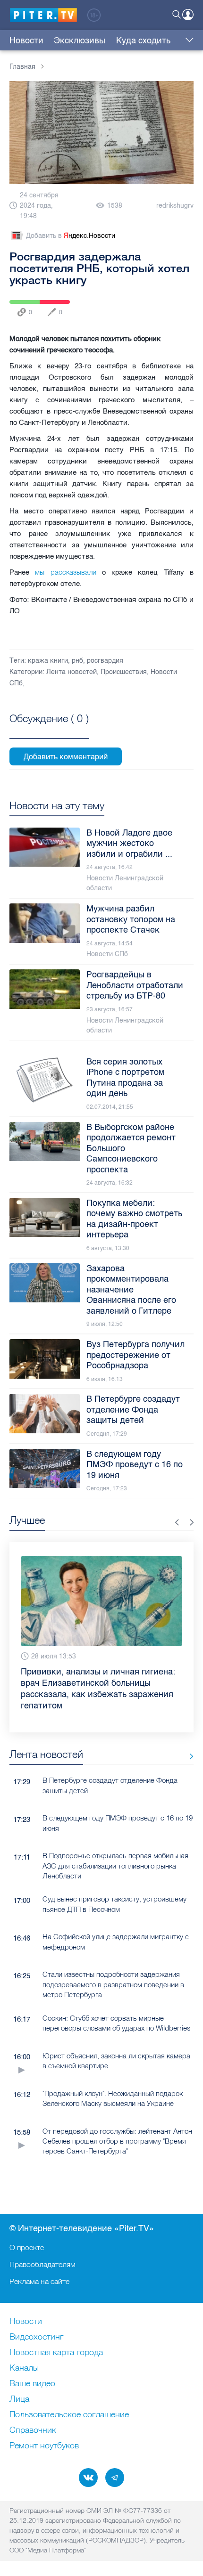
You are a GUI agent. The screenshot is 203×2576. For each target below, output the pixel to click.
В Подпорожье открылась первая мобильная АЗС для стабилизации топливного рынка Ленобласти (115, 1866)
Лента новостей (72, 672)
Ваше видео (32, 2384)
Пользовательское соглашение (69, 2415)
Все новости (188, 1756)
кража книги (48, 661)
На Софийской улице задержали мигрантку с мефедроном (116, 1942)
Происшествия (124, 672)
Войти (188, 15)
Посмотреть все (49, 729)
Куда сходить (143, 41)
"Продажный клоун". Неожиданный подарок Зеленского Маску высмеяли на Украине (113, 2098)
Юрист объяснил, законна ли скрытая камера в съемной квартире (116, 2061)
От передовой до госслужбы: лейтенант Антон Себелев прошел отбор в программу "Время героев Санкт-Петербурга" (117, 2141)
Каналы (24, 2368)
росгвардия (105, 661)
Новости (26, 41)
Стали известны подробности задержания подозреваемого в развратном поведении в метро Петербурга (113, 1984)
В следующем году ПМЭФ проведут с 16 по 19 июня (118, 1823)
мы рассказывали (65, 572)
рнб (77, 661)
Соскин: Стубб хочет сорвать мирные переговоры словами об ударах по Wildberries (117, 2023)
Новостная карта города (56, 2353)
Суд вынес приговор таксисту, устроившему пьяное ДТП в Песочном (114, 1904)
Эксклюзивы (80, 41)
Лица (19, 2399)
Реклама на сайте (39, 2281)
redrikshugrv (175, 206)
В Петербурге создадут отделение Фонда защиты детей (110, 1785)
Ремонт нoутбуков (44, 2446)
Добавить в (71, 236)
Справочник (33, 2430)
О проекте (27, 2247)
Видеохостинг (36, 2337)
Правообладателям (42, 2264)
